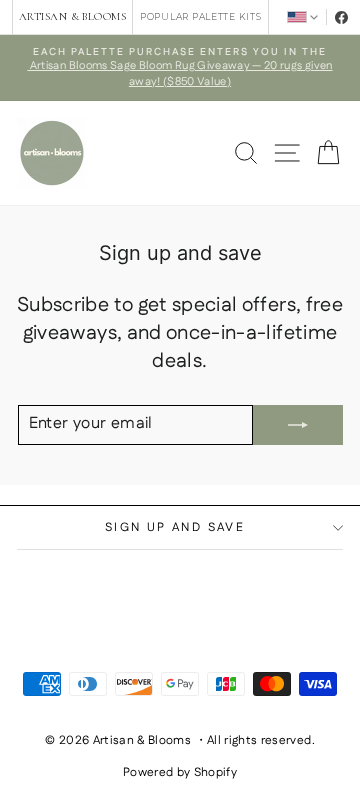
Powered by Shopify (180, 772)
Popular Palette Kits (200, 16)
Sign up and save (175, 527)
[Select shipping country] (302, 16)
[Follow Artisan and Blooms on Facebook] (341, 17)
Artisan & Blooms (72, 16)
